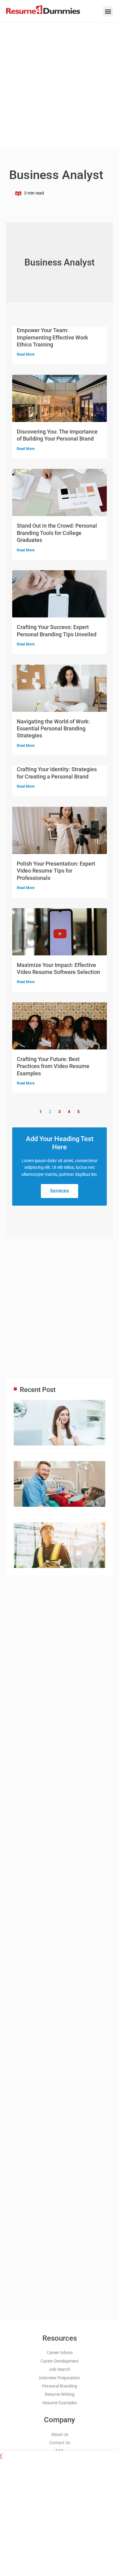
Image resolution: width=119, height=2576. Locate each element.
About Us (60, 2434)
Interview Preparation (60, 2378)
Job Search (60, 2369)
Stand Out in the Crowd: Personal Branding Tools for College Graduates (57, 533)
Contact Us (60, 2443)
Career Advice (60, 2353)
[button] (108, 11)
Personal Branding (60, 2386)
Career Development (60, 2361)
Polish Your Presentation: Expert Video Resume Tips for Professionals (56, 871)
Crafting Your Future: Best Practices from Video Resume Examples (53, 1066)
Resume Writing (60, 2394)
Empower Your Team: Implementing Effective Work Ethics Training (52, 337)
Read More (26, 354)
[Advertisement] (60, 84)
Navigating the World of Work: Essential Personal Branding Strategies (53, 729)
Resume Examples (60, 2403)
